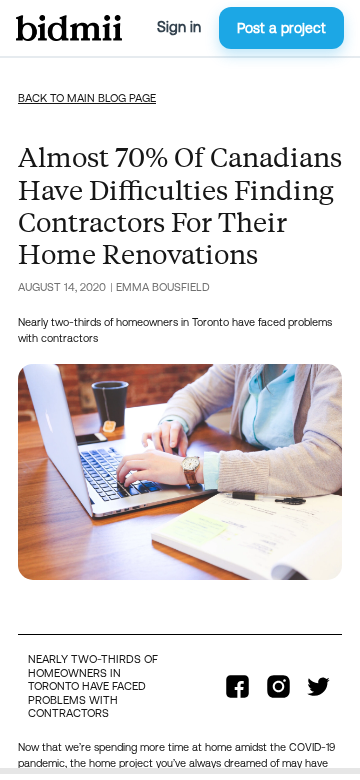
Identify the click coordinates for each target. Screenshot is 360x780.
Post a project (281, 28)
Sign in (179, 27)
